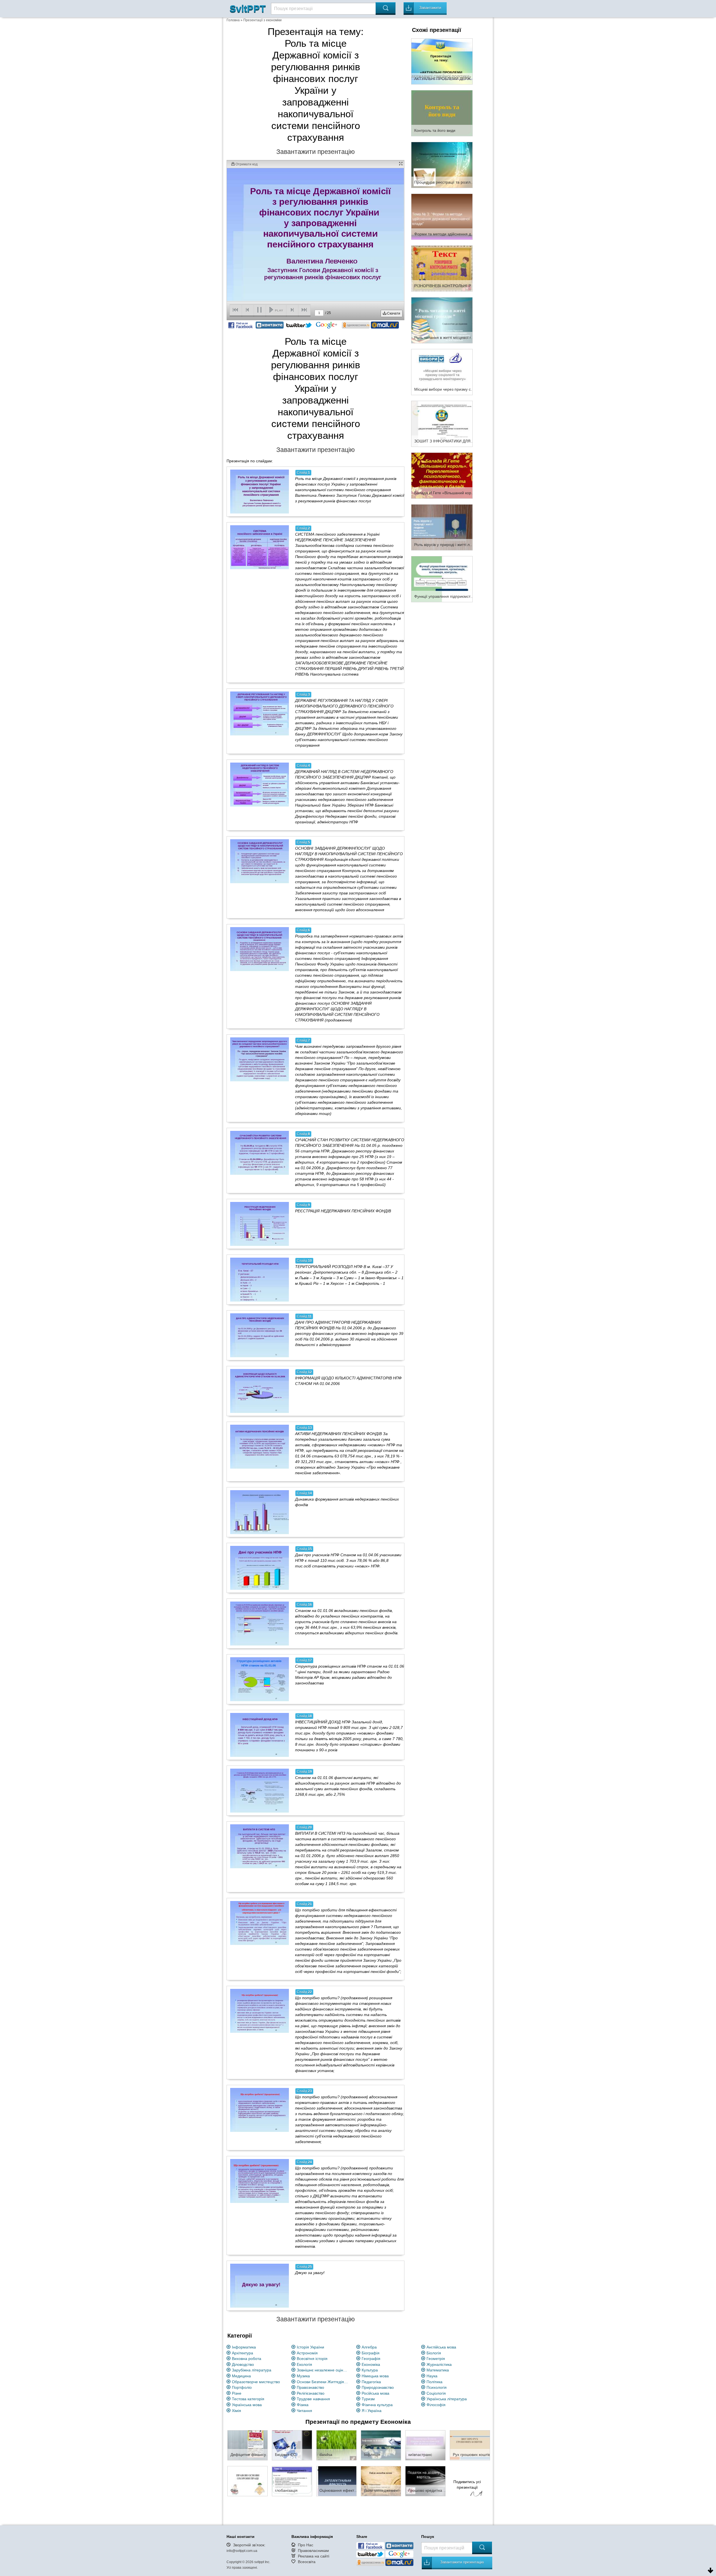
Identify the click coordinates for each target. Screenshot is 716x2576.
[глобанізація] (292, 2481)
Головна (233, 20)
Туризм (368, 2399)
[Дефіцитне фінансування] (248, 2445)
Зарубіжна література (252, 2370)
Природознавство (378, 2387)
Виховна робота (247, 2359)
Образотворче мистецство (256, 2382)
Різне (237, 2393)
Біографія (371, 2353)
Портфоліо (242, 2387)
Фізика (303, 2405)
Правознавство (310, 2387)
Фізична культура (377, 2405)
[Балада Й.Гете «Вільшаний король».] (442, 475)
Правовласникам (313, 2551)
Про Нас (306, 2545)
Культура (370, 2370)
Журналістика (439, 2364)
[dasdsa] (336, 2445)
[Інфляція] (381, 2445)
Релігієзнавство (311, 2393)
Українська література (447, 2399)
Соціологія (436, 2393)
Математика (438, 2370)
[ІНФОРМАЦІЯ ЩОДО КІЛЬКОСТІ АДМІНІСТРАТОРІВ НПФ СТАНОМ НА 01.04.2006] (260, 1391)
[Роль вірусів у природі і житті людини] (442, 527)
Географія (371, 2359)
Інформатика (244, 2347)
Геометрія (436, 2359)
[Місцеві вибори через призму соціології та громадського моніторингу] (442, 372)
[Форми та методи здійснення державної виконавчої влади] (442, 216)
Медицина (241, 2376)
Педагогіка (371, 2382)
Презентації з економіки (262, 20)
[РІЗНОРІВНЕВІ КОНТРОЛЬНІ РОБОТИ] (442, 268)
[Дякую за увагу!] (260, 2286)
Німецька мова (375, 2376)
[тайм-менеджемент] (381, 2481)
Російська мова (375, 2393)
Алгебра (369, 2347)
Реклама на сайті (314, 2556)
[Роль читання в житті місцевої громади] (442, 320)
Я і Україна (372, 2411)
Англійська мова (441, 2347)
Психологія (437, 2387)
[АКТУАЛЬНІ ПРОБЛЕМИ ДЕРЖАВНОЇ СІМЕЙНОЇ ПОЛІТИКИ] (442, 61)
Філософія (436, 2405)
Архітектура (242, 2353)
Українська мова (247, 2405)
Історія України (310, 2347)
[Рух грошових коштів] (470, 2445)
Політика (434, 2382)
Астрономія (307, 2353)
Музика (303, 2376)
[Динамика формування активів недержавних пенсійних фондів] (260, 1512)
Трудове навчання (313, 2399)
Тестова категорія (248, 2399)
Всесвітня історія (312, 2359)
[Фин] (248, 2481)
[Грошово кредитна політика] (425, 2481)
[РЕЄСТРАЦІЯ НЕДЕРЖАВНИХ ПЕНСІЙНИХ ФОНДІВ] (260, 1224)
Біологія (434, 2353)
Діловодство (243, 2364)
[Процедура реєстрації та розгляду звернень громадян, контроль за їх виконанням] (442, 165)
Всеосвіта (307, 2562)
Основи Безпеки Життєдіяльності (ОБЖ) (323, 2382)
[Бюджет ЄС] (292, 2445)
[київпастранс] (425, 2445)
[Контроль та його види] (442, 113)
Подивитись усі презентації (467, 2484)
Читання (304, 2411)
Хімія (236, 2411)
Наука (432, 2376)
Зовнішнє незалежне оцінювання (323, 2370)
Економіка (371, 2364)
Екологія (304, 2364)
